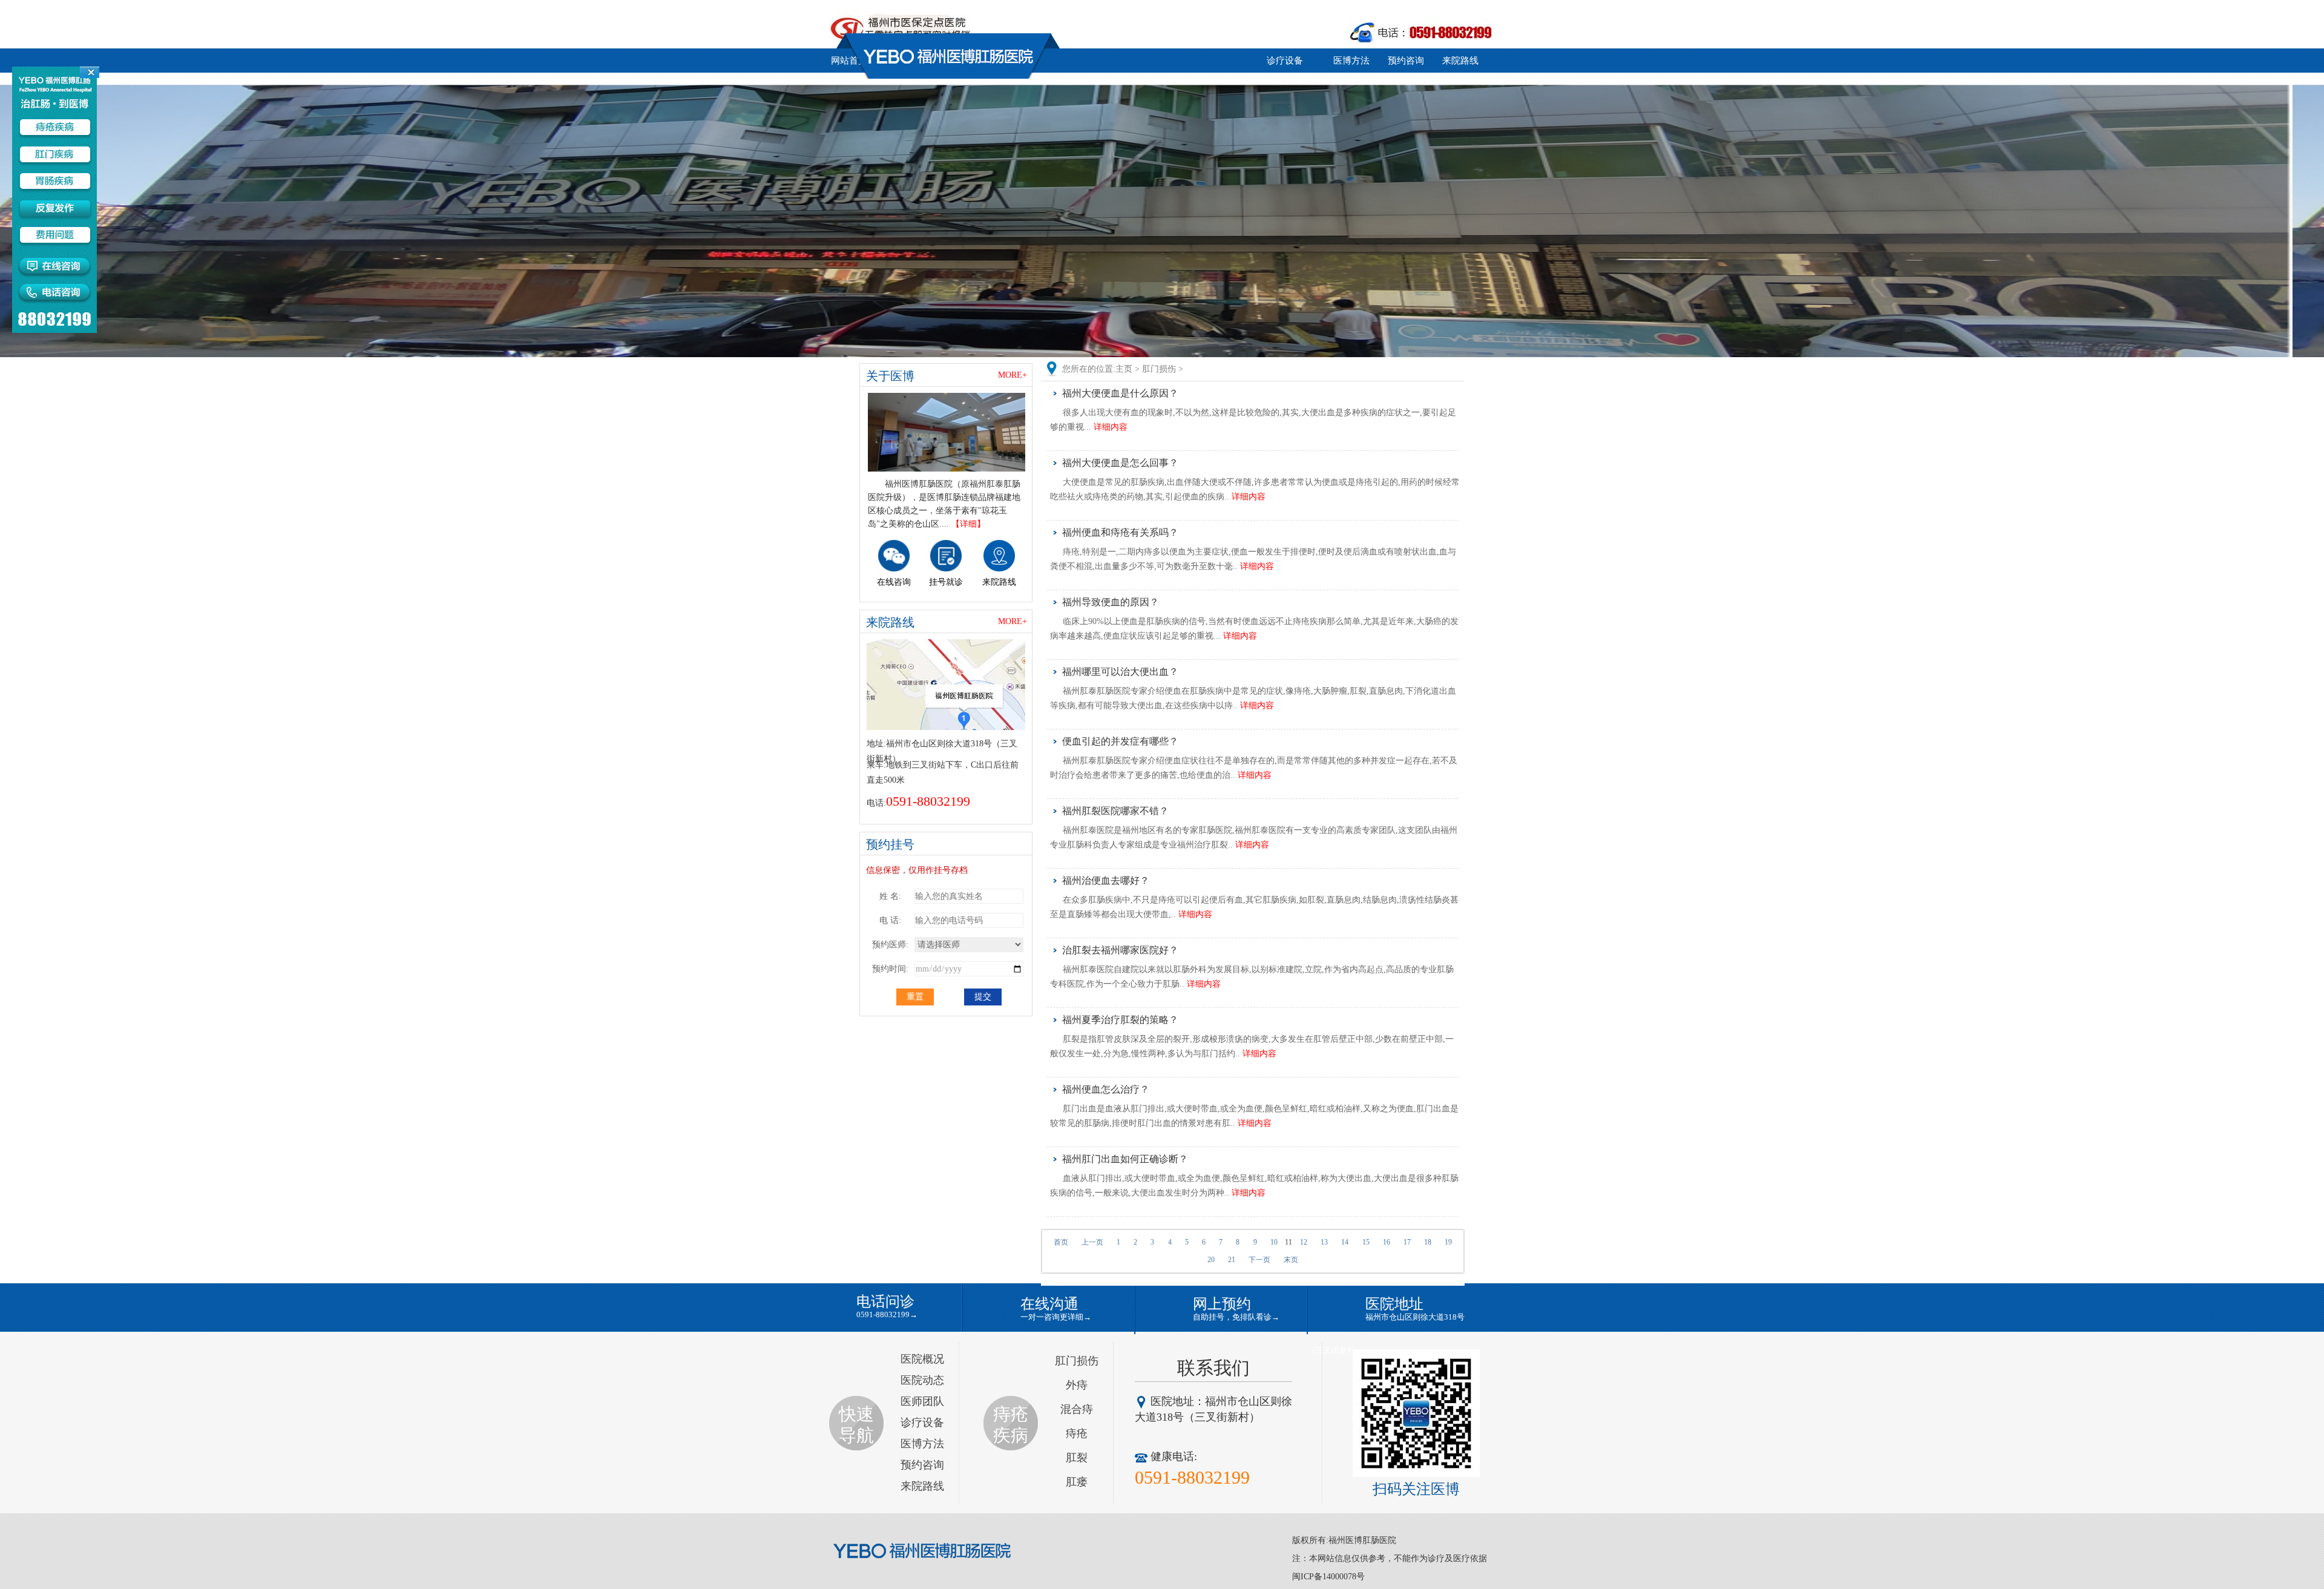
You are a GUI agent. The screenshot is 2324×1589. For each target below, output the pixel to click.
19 (1448, 1242)
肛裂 (1077, 1458)
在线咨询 (894, 582)
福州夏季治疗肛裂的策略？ (1120, 1020)
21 (1232, 1260)
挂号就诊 (946, 582)
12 (1304, 1242)
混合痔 (1077, 1409)
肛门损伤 (1159, 369)
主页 (1124, 369)
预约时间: (890, 969)
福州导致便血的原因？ (1111, 602)
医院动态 (922, 1380)
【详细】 (968, 524)
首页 (1061, 1242)
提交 (983, 997)
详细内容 (1111, 427)
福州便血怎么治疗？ (1106, 1089)
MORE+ (1013, 375)
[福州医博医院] (947, 432)
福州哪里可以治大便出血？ (1120, 672)
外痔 (1077, 1385)
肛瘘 (1077, 1482)
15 (1366, 1242)
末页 (1291, 1260)
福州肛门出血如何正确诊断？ (1125, 1159)
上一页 (1092, 1242)
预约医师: (890, 945)
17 (1407, 1242)
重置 (915, 997)
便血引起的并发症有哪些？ (1120, 741)
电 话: (890, 920)
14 (1345, 1242)
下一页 (1259, 1260)
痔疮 (1077, 1433)
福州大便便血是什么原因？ (1120, 393)
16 (1387, 1242)
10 (1274, 1242)
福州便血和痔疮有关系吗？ (1120, 532)
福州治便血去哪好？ (1106, 880)
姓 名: (890, 896)
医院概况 (922, 1359)
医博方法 (1351, 61)
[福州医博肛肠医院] (923, 1551)
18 (1428, 1242)
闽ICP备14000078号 (1328, 1577)
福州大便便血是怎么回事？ (1120, 463)
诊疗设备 (1285, 61)
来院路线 (1460, 61)
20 (1211, 1260)
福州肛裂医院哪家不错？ (1115, 811)
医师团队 (922, 1401)
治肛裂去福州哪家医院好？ (1120, 950)
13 (1324, 1242)
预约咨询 (1406, 61)
